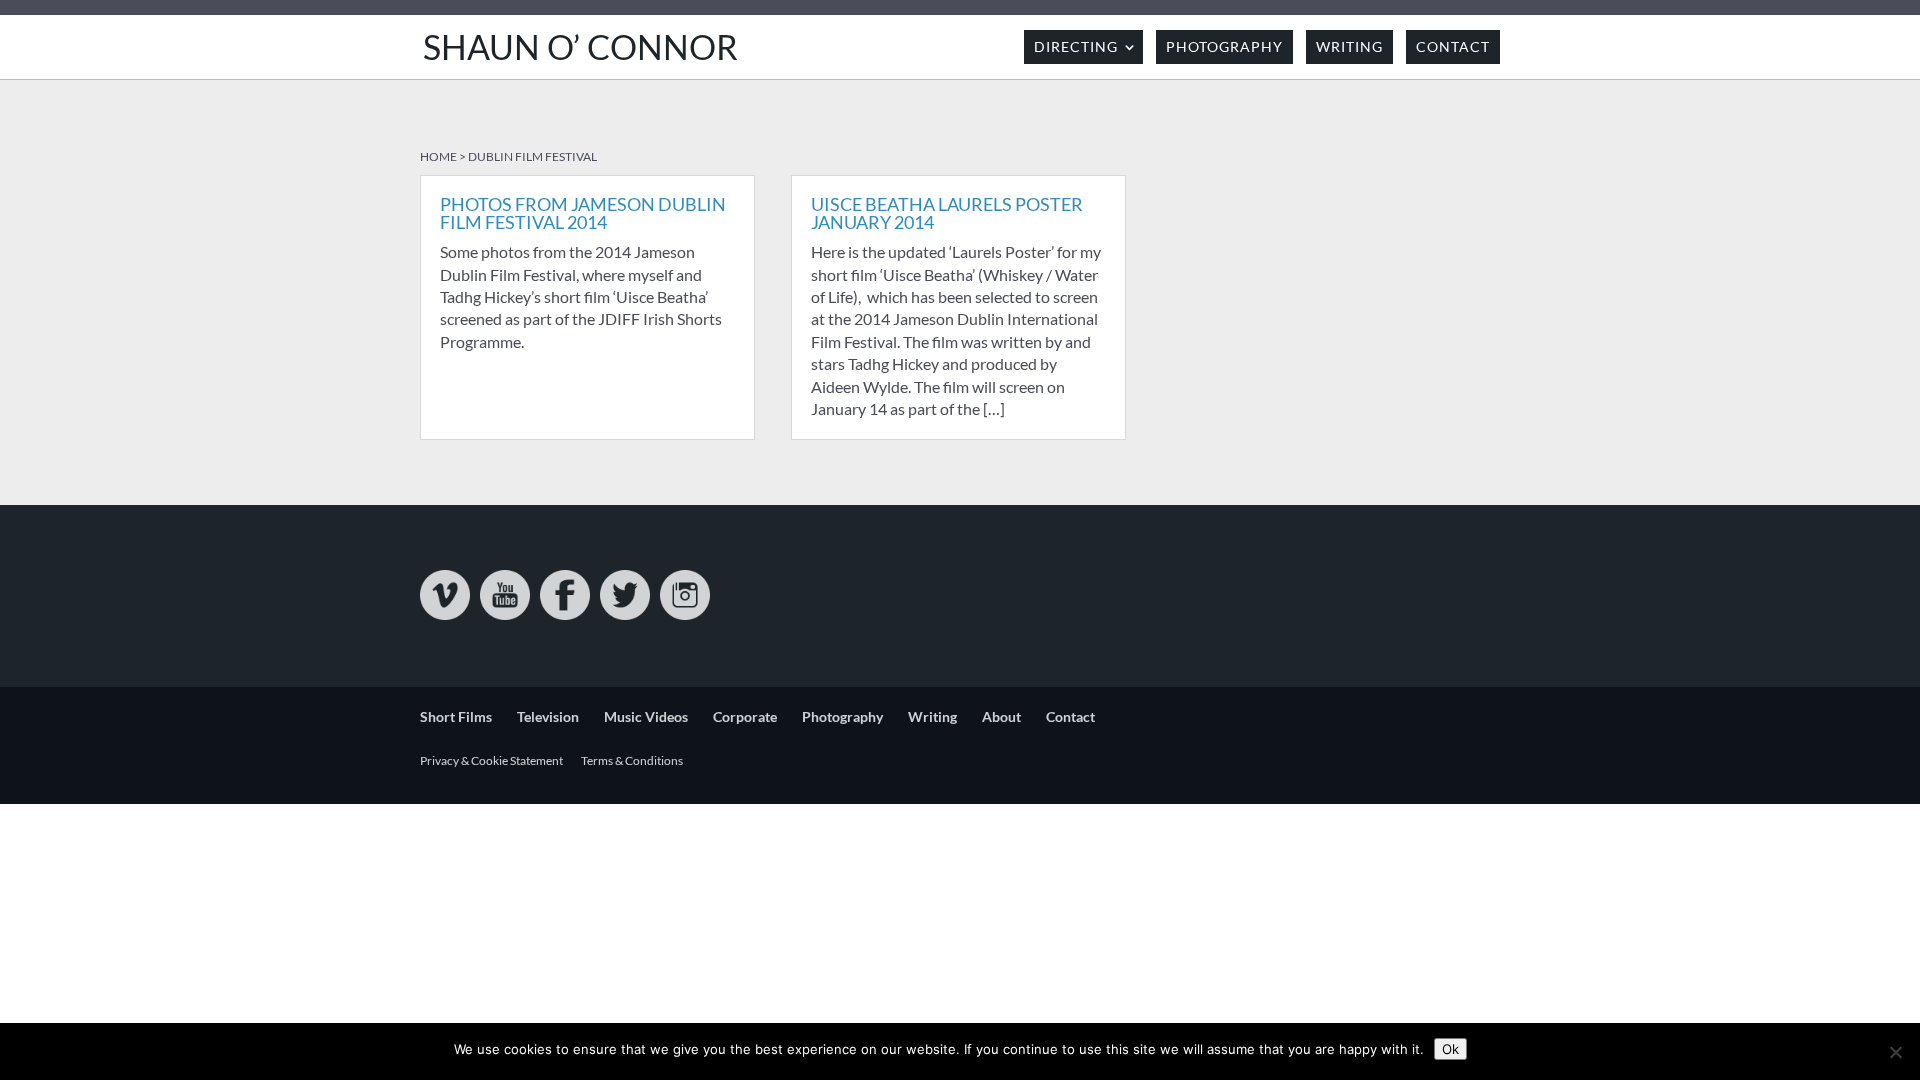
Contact (1453, 46)
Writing (1349, 46)
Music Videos (646, 716)
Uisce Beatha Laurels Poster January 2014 (947, 213)
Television (548, 716)
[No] (1895, 1052)
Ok (1450, 1049)
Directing (1076, 46)
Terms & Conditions (632, 760)
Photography (1224, 46)
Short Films (456, 716)
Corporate (745, 716)
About (1001, 716)
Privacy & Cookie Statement (491, 760)
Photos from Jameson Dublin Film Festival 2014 (583, 213)
